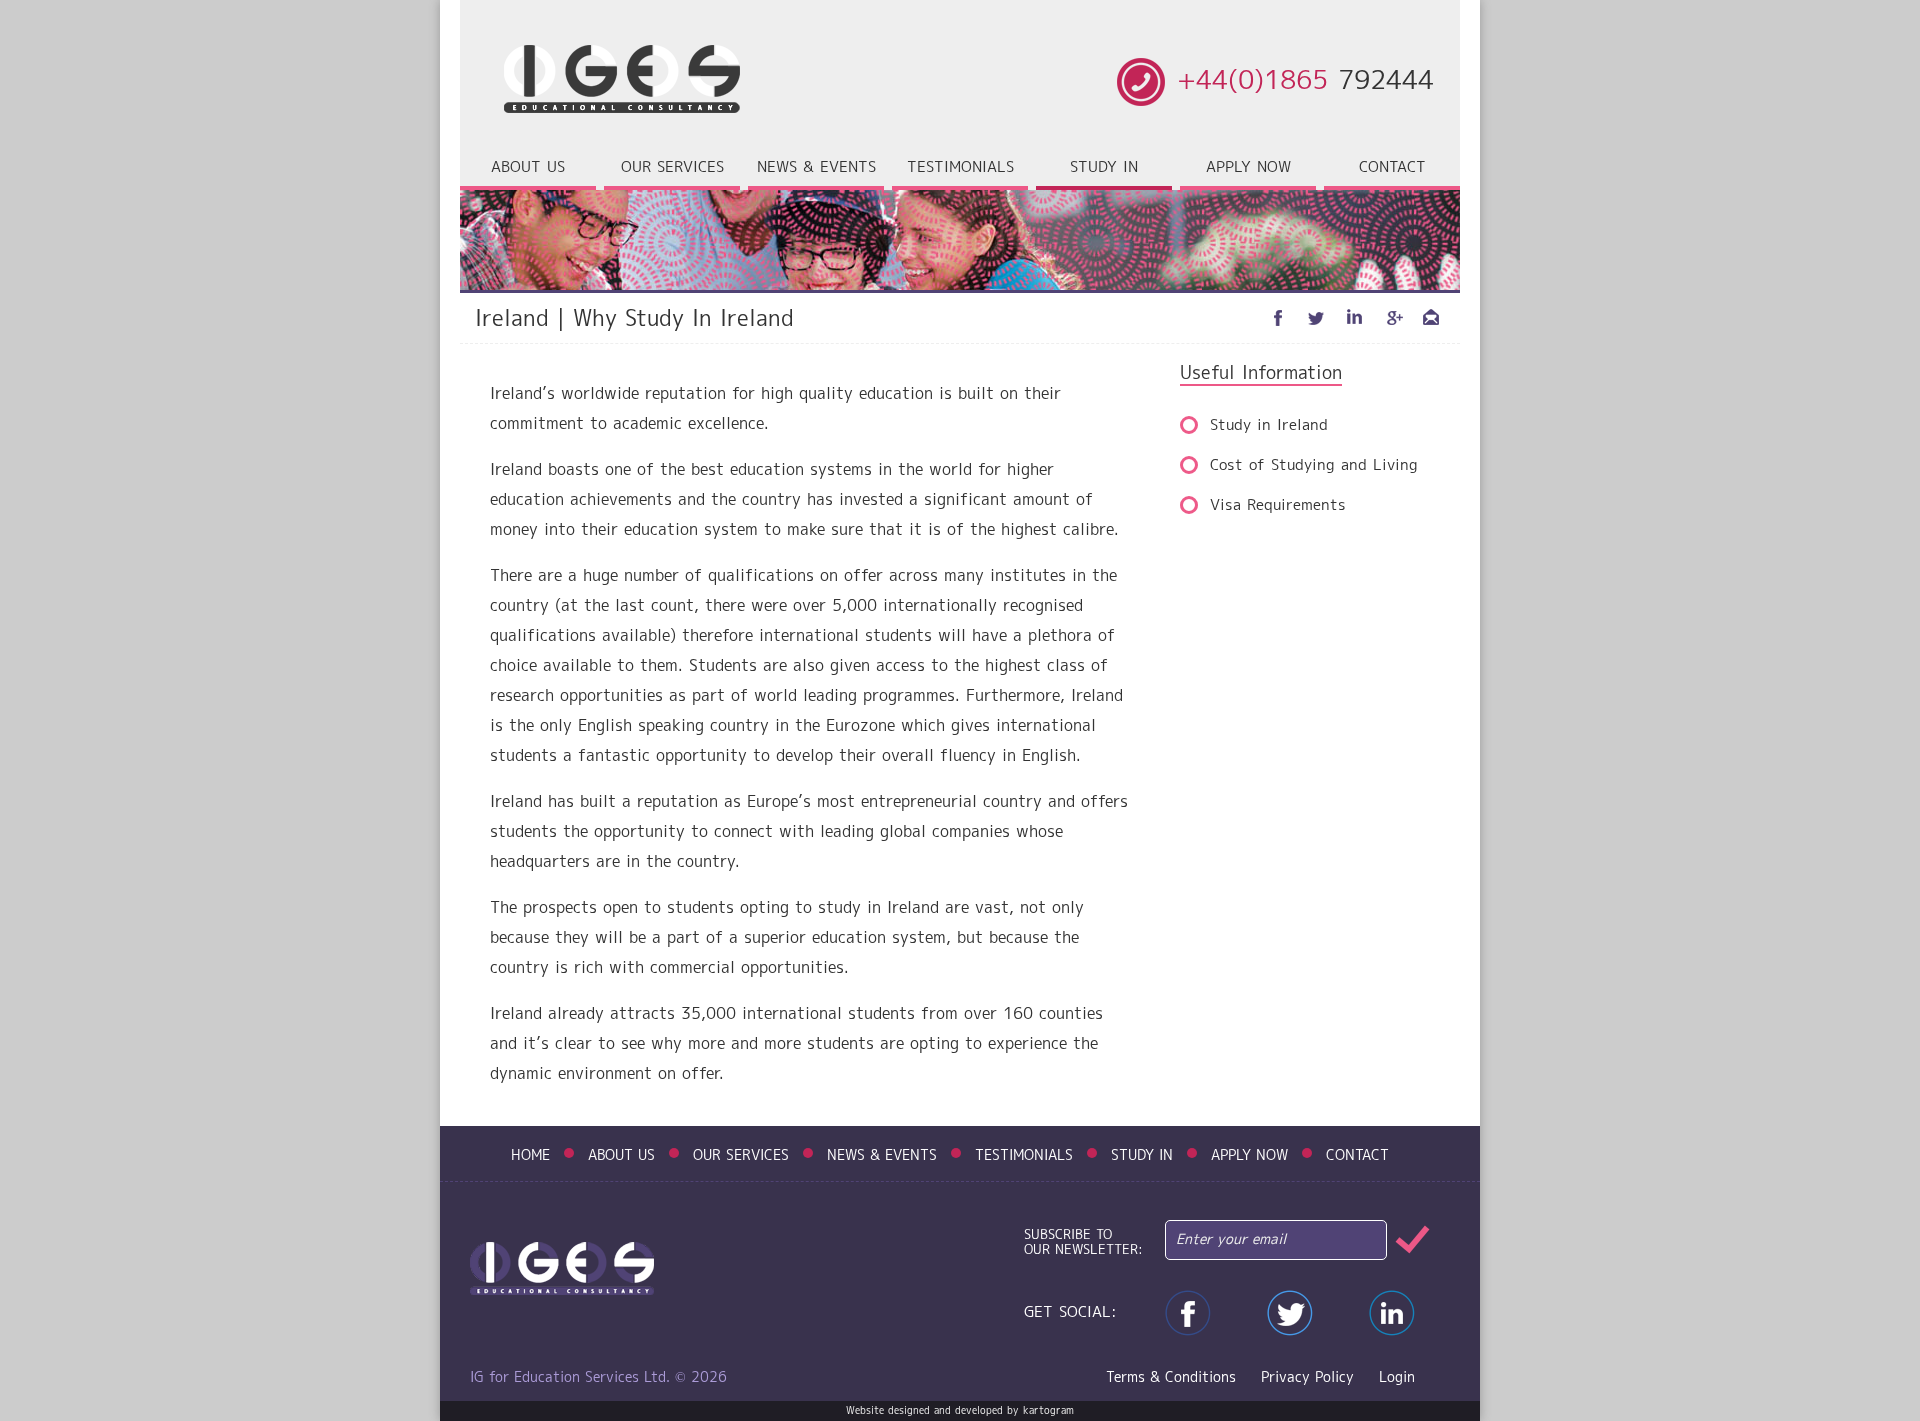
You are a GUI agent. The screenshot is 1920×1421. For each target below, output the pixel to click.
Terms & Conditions (1171, 1378)
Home (530, 1156)
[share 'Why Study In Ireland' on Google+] (1393, 318)
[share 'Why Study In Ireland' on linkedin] (1355, 318)
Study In (1142, 1156)
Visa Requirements (1278, 506)
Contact (1392, 168)
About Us (621, 1156)
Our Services (741, 1156)
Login (1397, 1378)
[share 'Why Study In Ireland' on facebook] (1279, 318)
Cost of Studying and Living (1314, 466)
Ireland (516, 320)
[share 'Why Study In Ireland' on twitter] (1317, 318)
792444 (1305, 82)
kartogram (1048, 1411)
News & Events (816, 168)
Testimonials (960, 168)
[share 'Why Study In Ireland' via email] (1431, 318)
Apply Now (1248, 168)
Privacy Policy (1307, 1378)
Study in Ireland (1269, 426)
